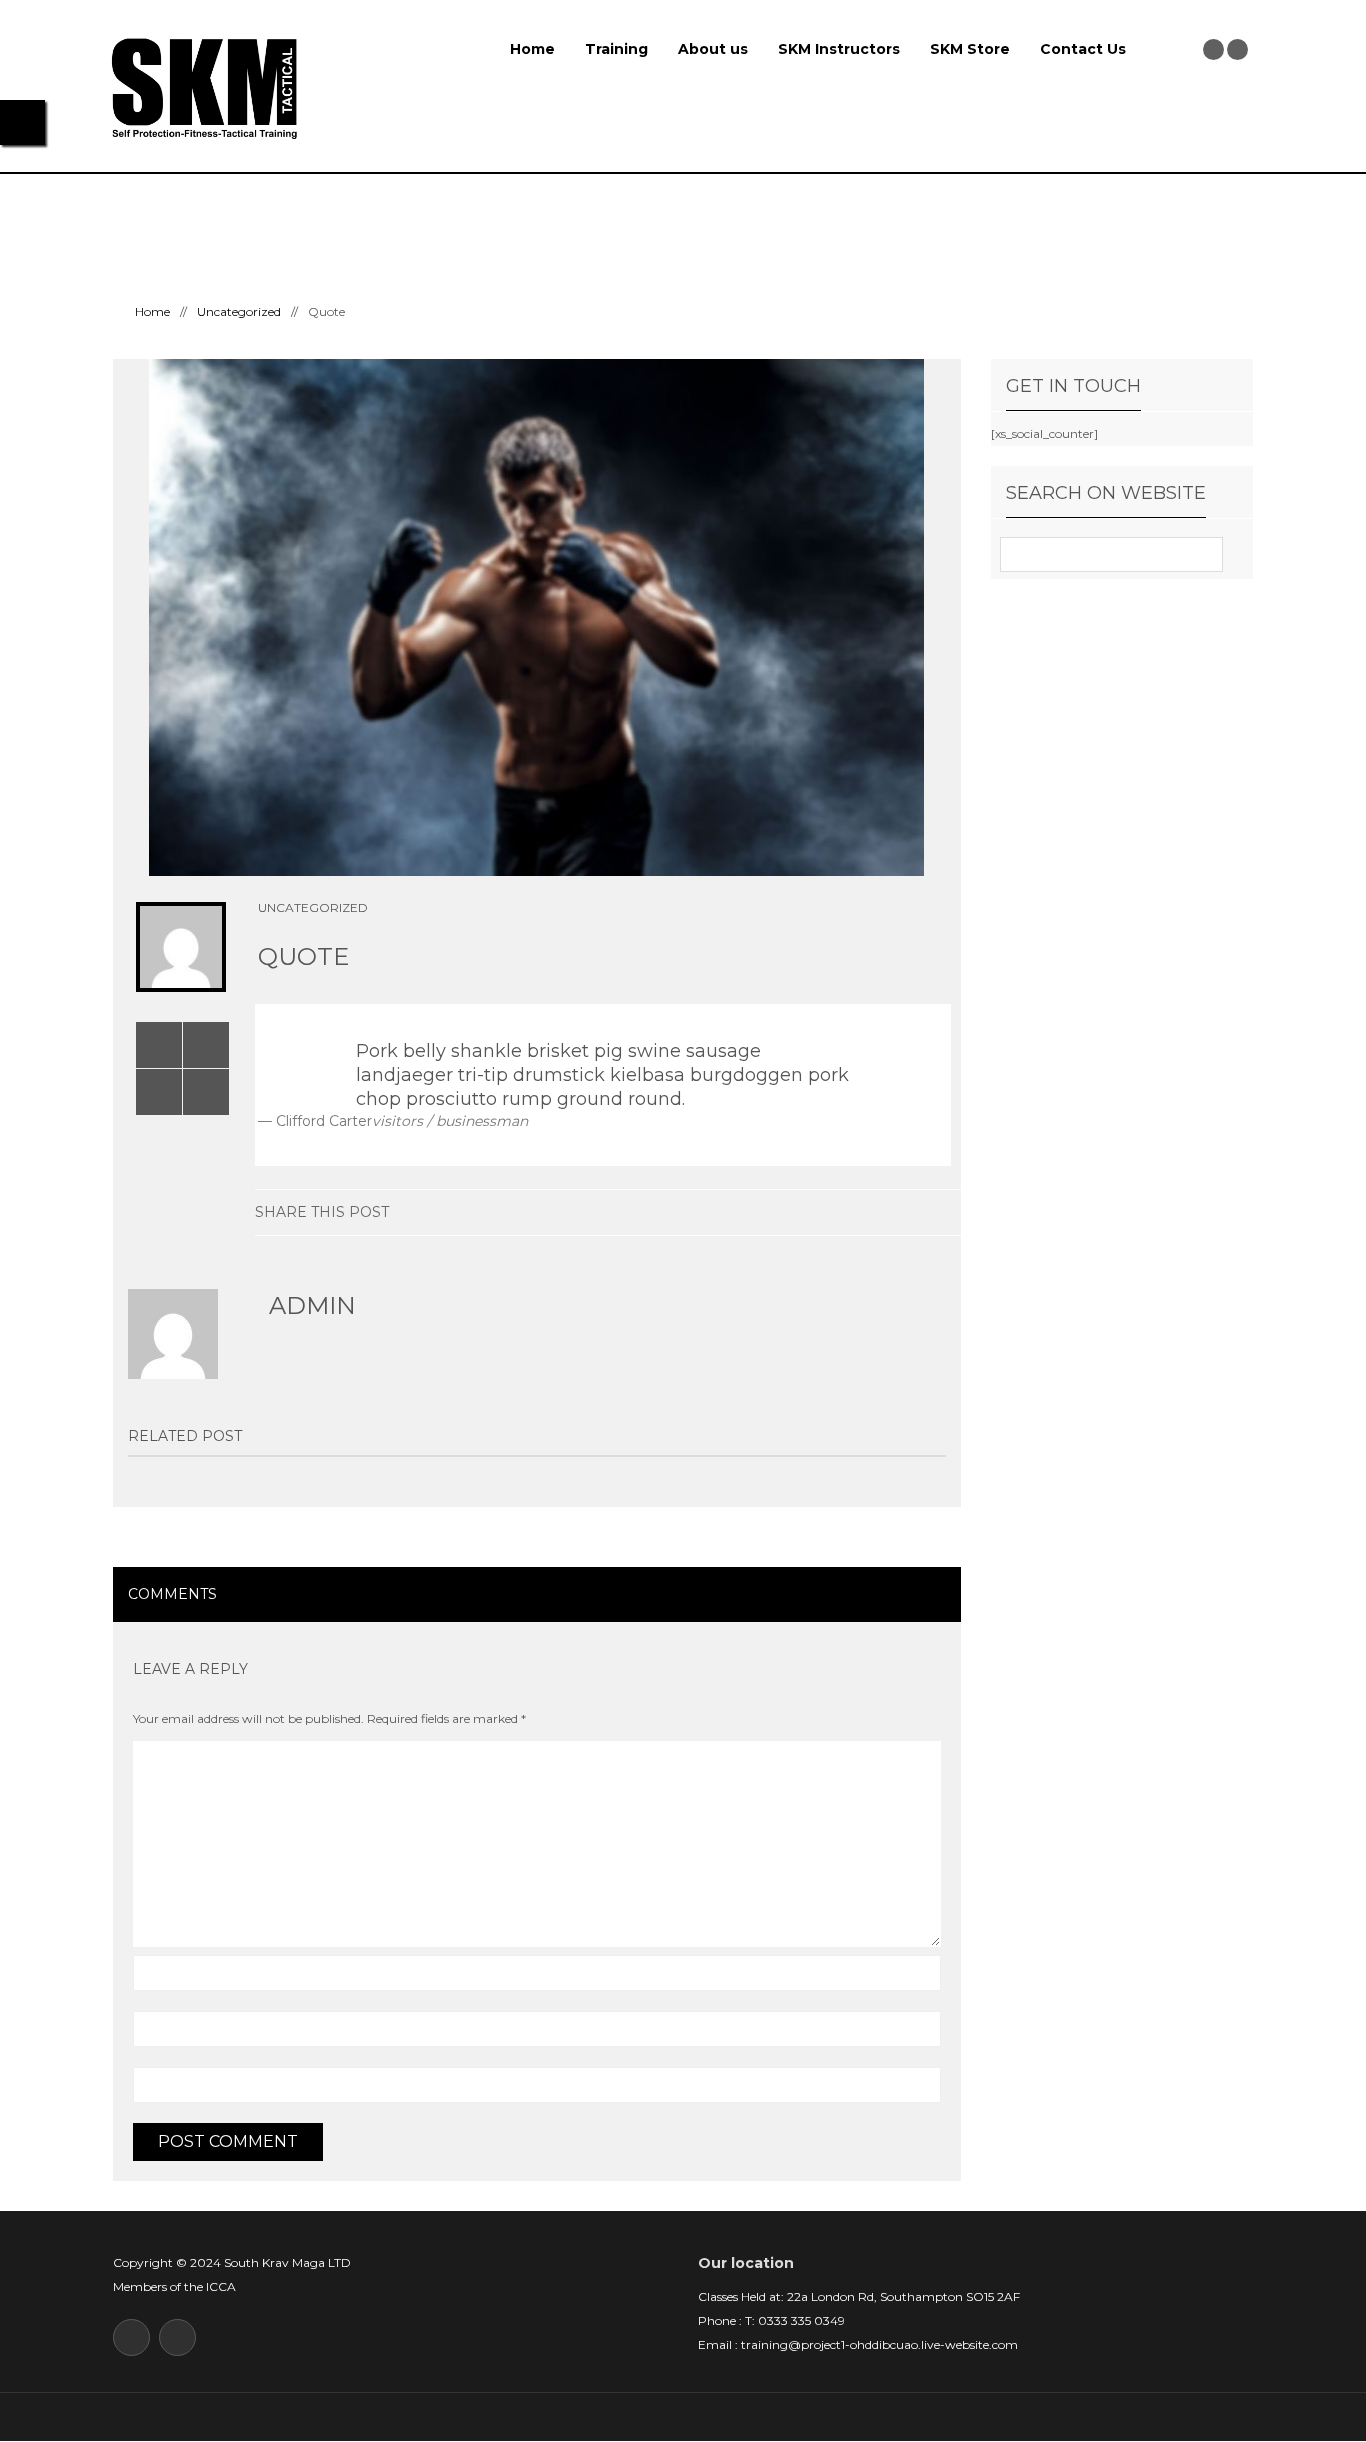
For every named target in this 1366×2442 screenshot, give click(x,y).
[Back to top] (683, 2416)
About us (713, 49)
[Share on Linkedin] (790, 1212)
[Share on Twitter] (759, 1212)
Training (616, 49)
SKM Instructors (839, 49)
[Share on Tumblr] (852, 1212)
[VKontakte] (914, 1212)
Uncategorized (239, 311)
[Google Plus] (821, 1212)
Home (532, 49)
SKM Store (970, 49)
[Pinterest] (883, 1212)
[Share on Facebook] (728, 1212)
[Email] (945, 1212)
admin (312, 1305)
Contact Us (1083, 49)
